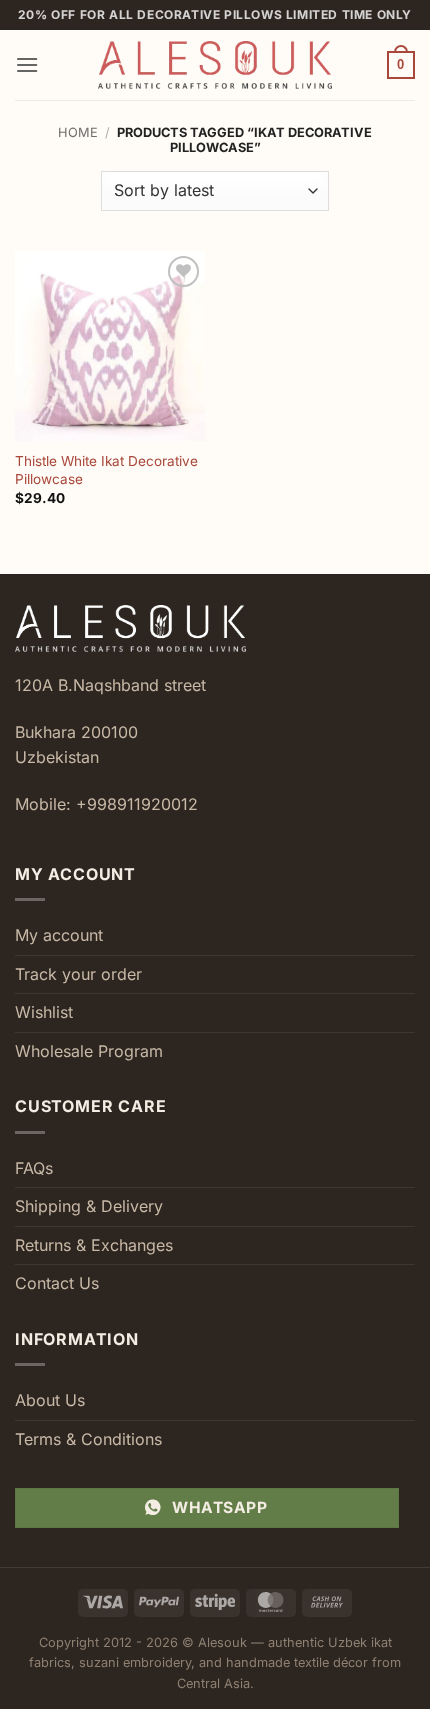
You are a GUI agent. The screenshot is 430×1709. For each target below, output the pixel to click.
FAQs (34, 1168)
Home (78, 132)
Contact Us (57, 1283)
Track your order (78, 974)
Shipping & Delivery (89, 1206)
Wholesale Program (89, 1051)
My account (59, 935)
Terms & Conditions (88, 1439)
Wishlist (44, 1012)
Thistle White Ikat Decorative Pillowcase (106, 470)
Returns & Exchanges (94, 1245)
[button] (27, 64)
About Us (50, 1400)
